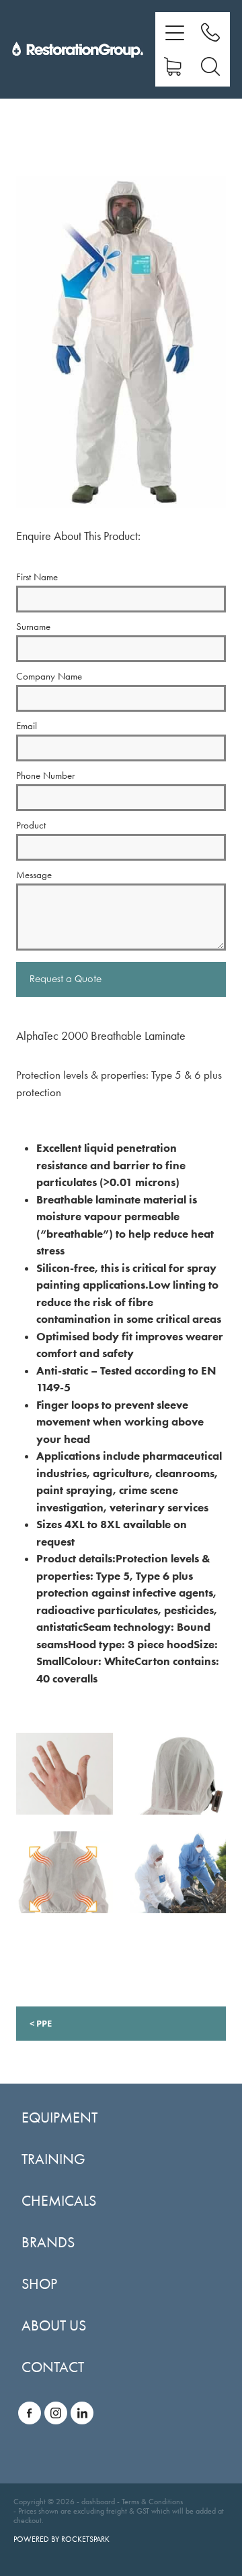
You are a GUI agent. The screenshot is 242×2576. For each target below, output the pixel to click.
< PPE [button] (41, 2023)
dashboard (98, 2502)
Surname (33, 627)
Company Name (49, 677)
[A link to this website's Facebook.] (30, 2413)
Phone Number (45, 776)
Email (27, 726)
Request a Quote (66, 979)
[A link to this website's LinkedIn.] (82, 2413)
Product (31, 825)
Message (34, 875)
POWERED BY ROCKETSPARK (62, 2539)
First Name (37, 577)
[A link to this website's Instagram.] (56, 2413)
